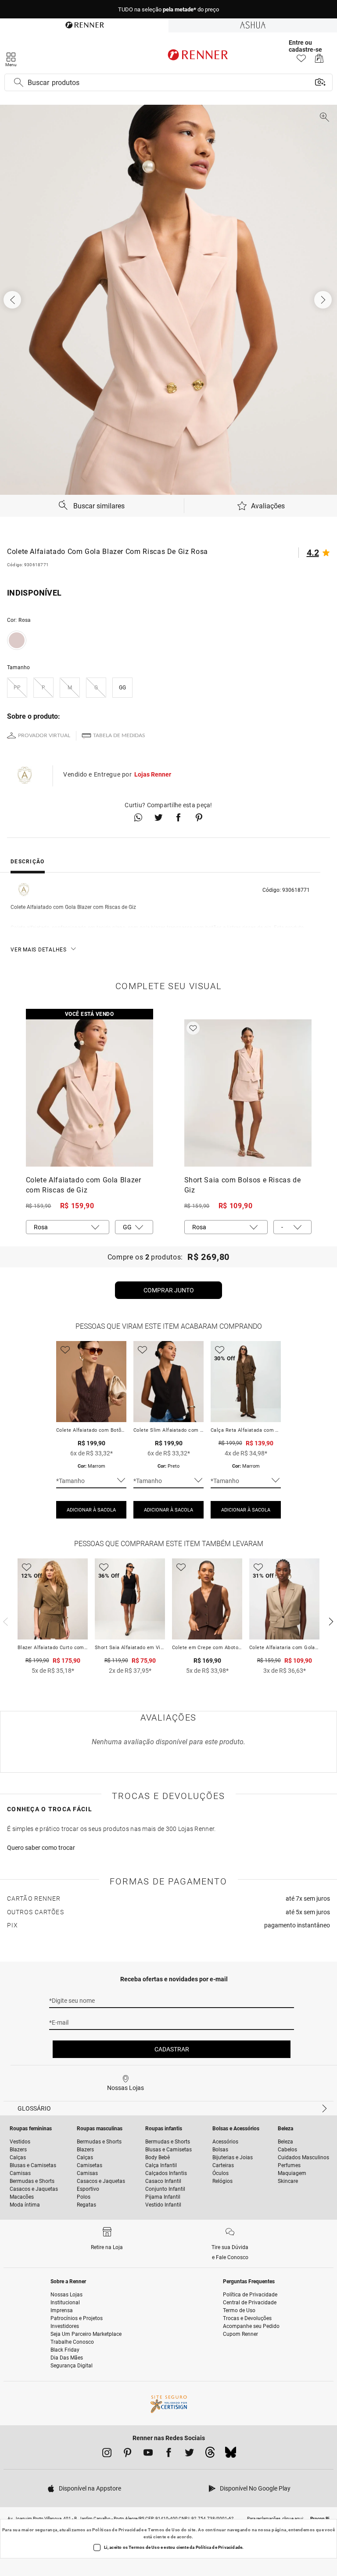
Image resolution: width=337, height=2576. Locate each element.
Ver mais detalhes (39, 950)
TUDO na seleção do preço (168, 9)
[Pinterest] (127, 2454)
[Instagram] (107, 2454)
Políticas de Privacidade (118, 2530)
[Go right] (324, 300)
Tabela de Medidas (119, 735)
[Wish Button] (193, 1028)
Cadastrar (172, 2049)
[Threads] (210, 2455)
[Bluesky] (231, 2455)
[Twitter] (189, 2454)
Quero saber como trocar (41, 1848)
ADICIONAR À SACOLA (91, 1510)
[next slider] (4, 1621)
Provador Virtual (44, 735)
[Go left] (13, 300)
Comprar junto (169, 1290)
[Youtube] (148, 2454)
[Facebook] (169, 2454)
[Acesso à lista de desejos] (301, 61)
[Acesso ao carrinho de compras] (319, 61)
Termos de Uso (164, 2530)
